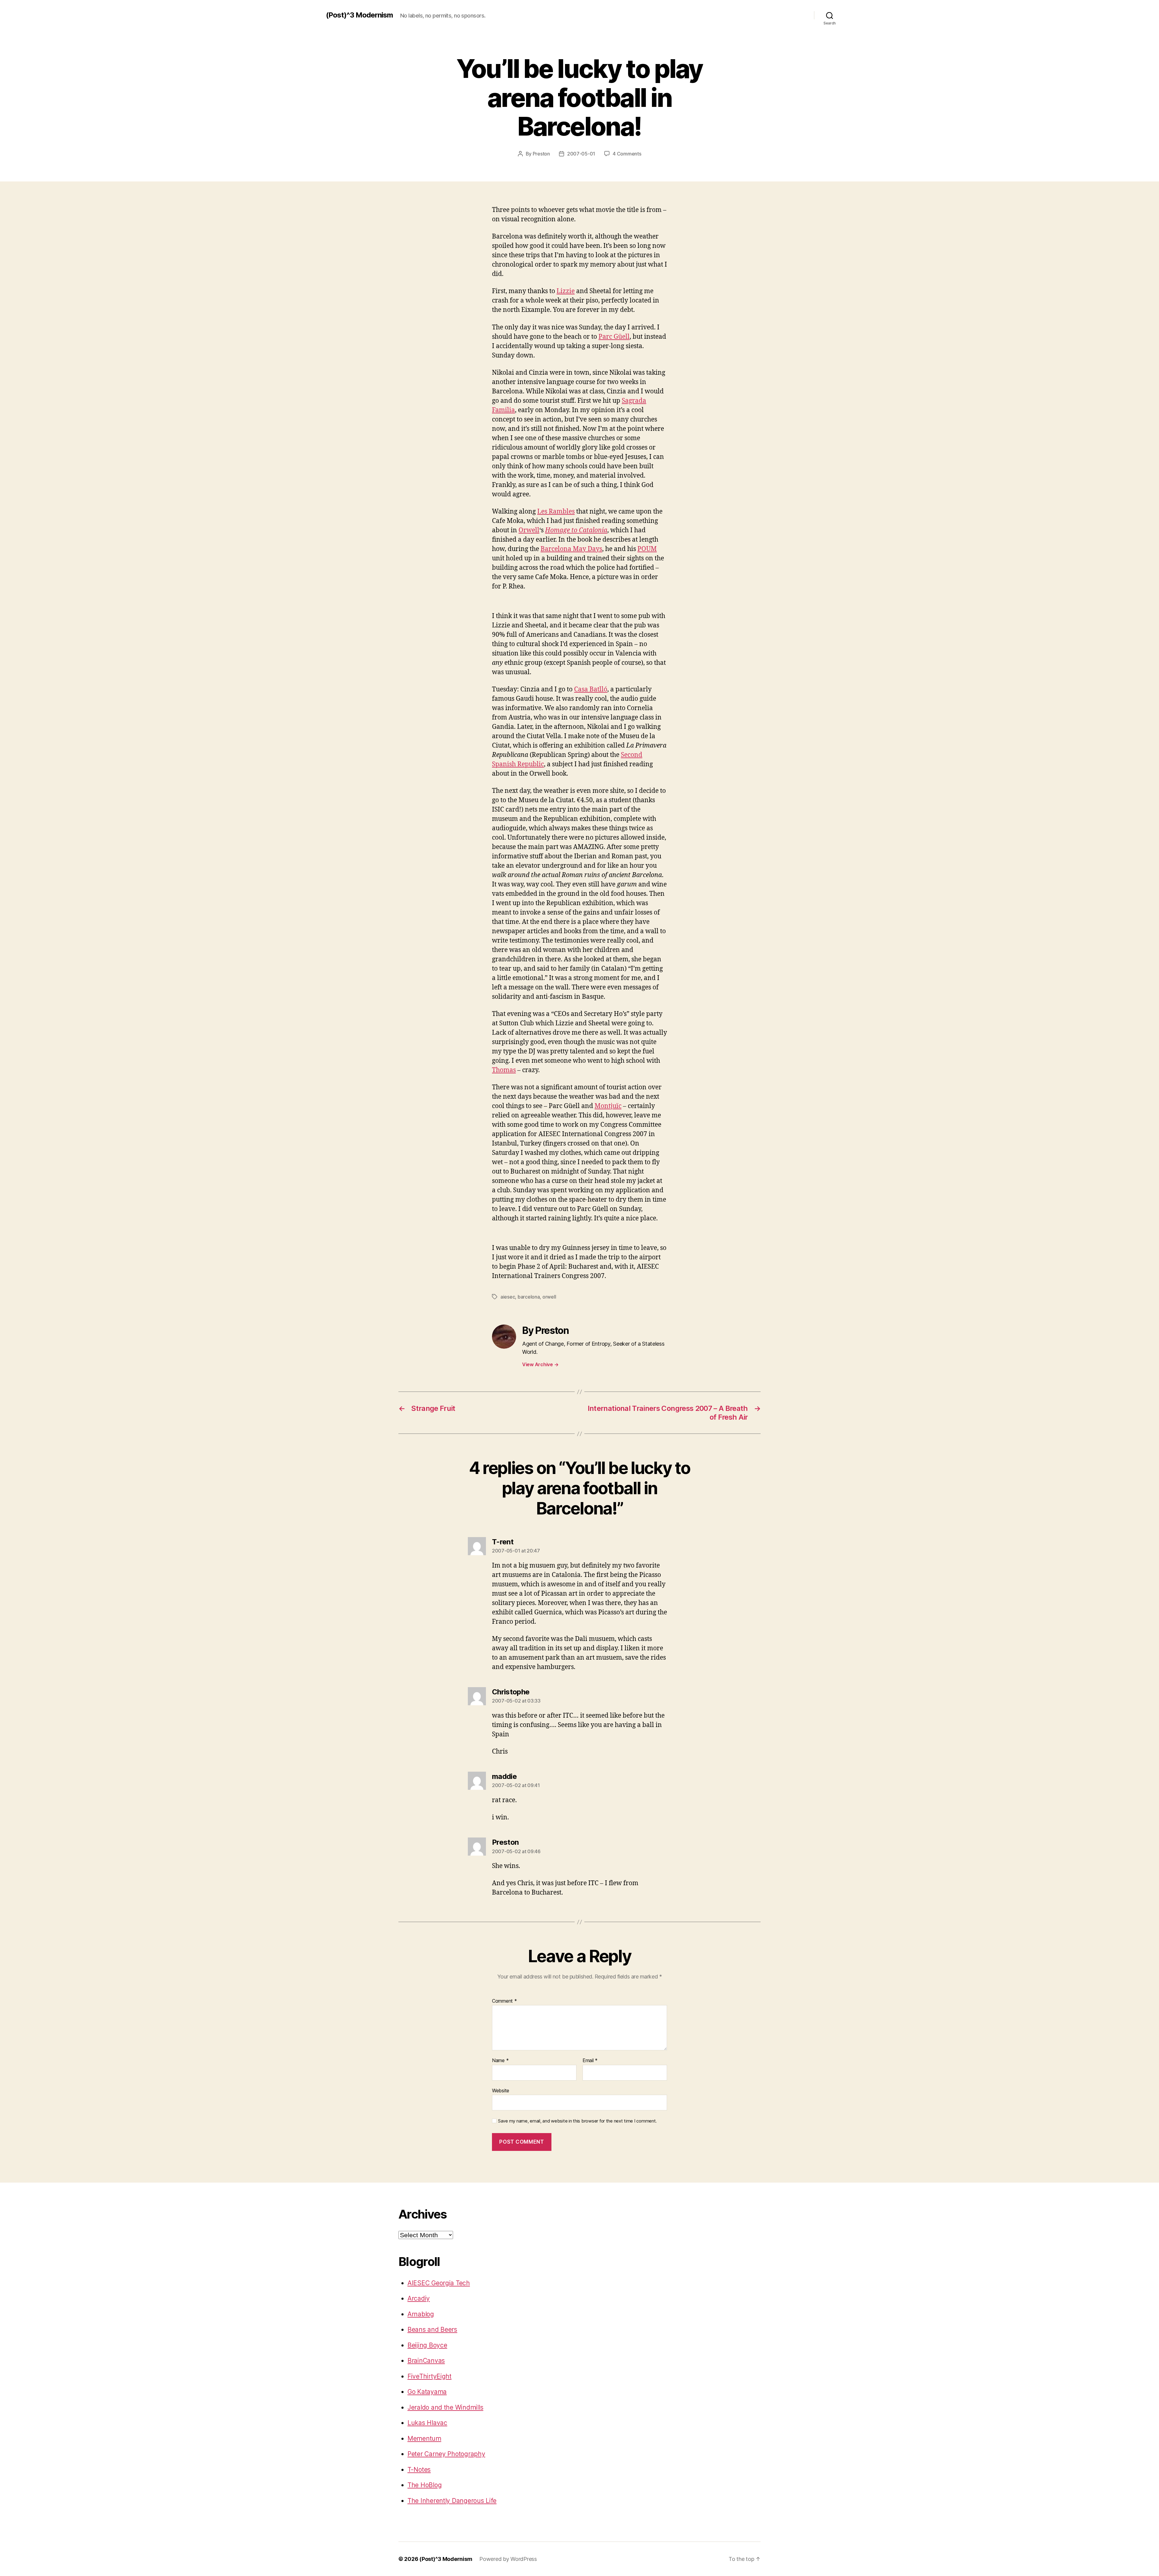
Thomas (504, 1070)
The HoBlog (425, 2485)
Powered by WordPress (508, 2559)
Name (500, 2061)
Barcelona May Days (571, 549)
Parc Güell (614, 337)
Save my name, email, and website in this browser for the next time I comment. (577, 2121)
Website (501, 2090)
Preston (541, 154)
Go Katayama (427, 2392)
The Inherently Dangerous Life (452, 2501)
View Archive (540, 1364)
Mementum (424, 2438)
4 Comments (627, 154)
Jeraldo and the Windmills (445, 2407)
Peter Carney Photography (446, 2454)
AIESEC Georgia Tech (439, 2283)
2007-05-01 (581, 154)
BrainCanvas (426, 2361)
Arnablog (421, 2314)
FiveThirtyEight (429, 2376)
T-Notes (419, 2470)
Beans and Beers (432, 2329)
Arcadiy (419, 2298)
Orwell (529, 530)
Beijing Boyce (427, 2345)
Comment (504, 2001)
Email (590, 2061)
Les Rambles (556, 512)
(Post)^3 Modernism (359, 15)
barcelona (529, 1297)
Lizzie (566, 291)
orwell (549, 1297)
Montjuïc (608, 1106)
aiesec (508, 1297)
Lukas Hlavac (427, 2423)
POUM (647, 549)
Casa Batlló (591, 689)
